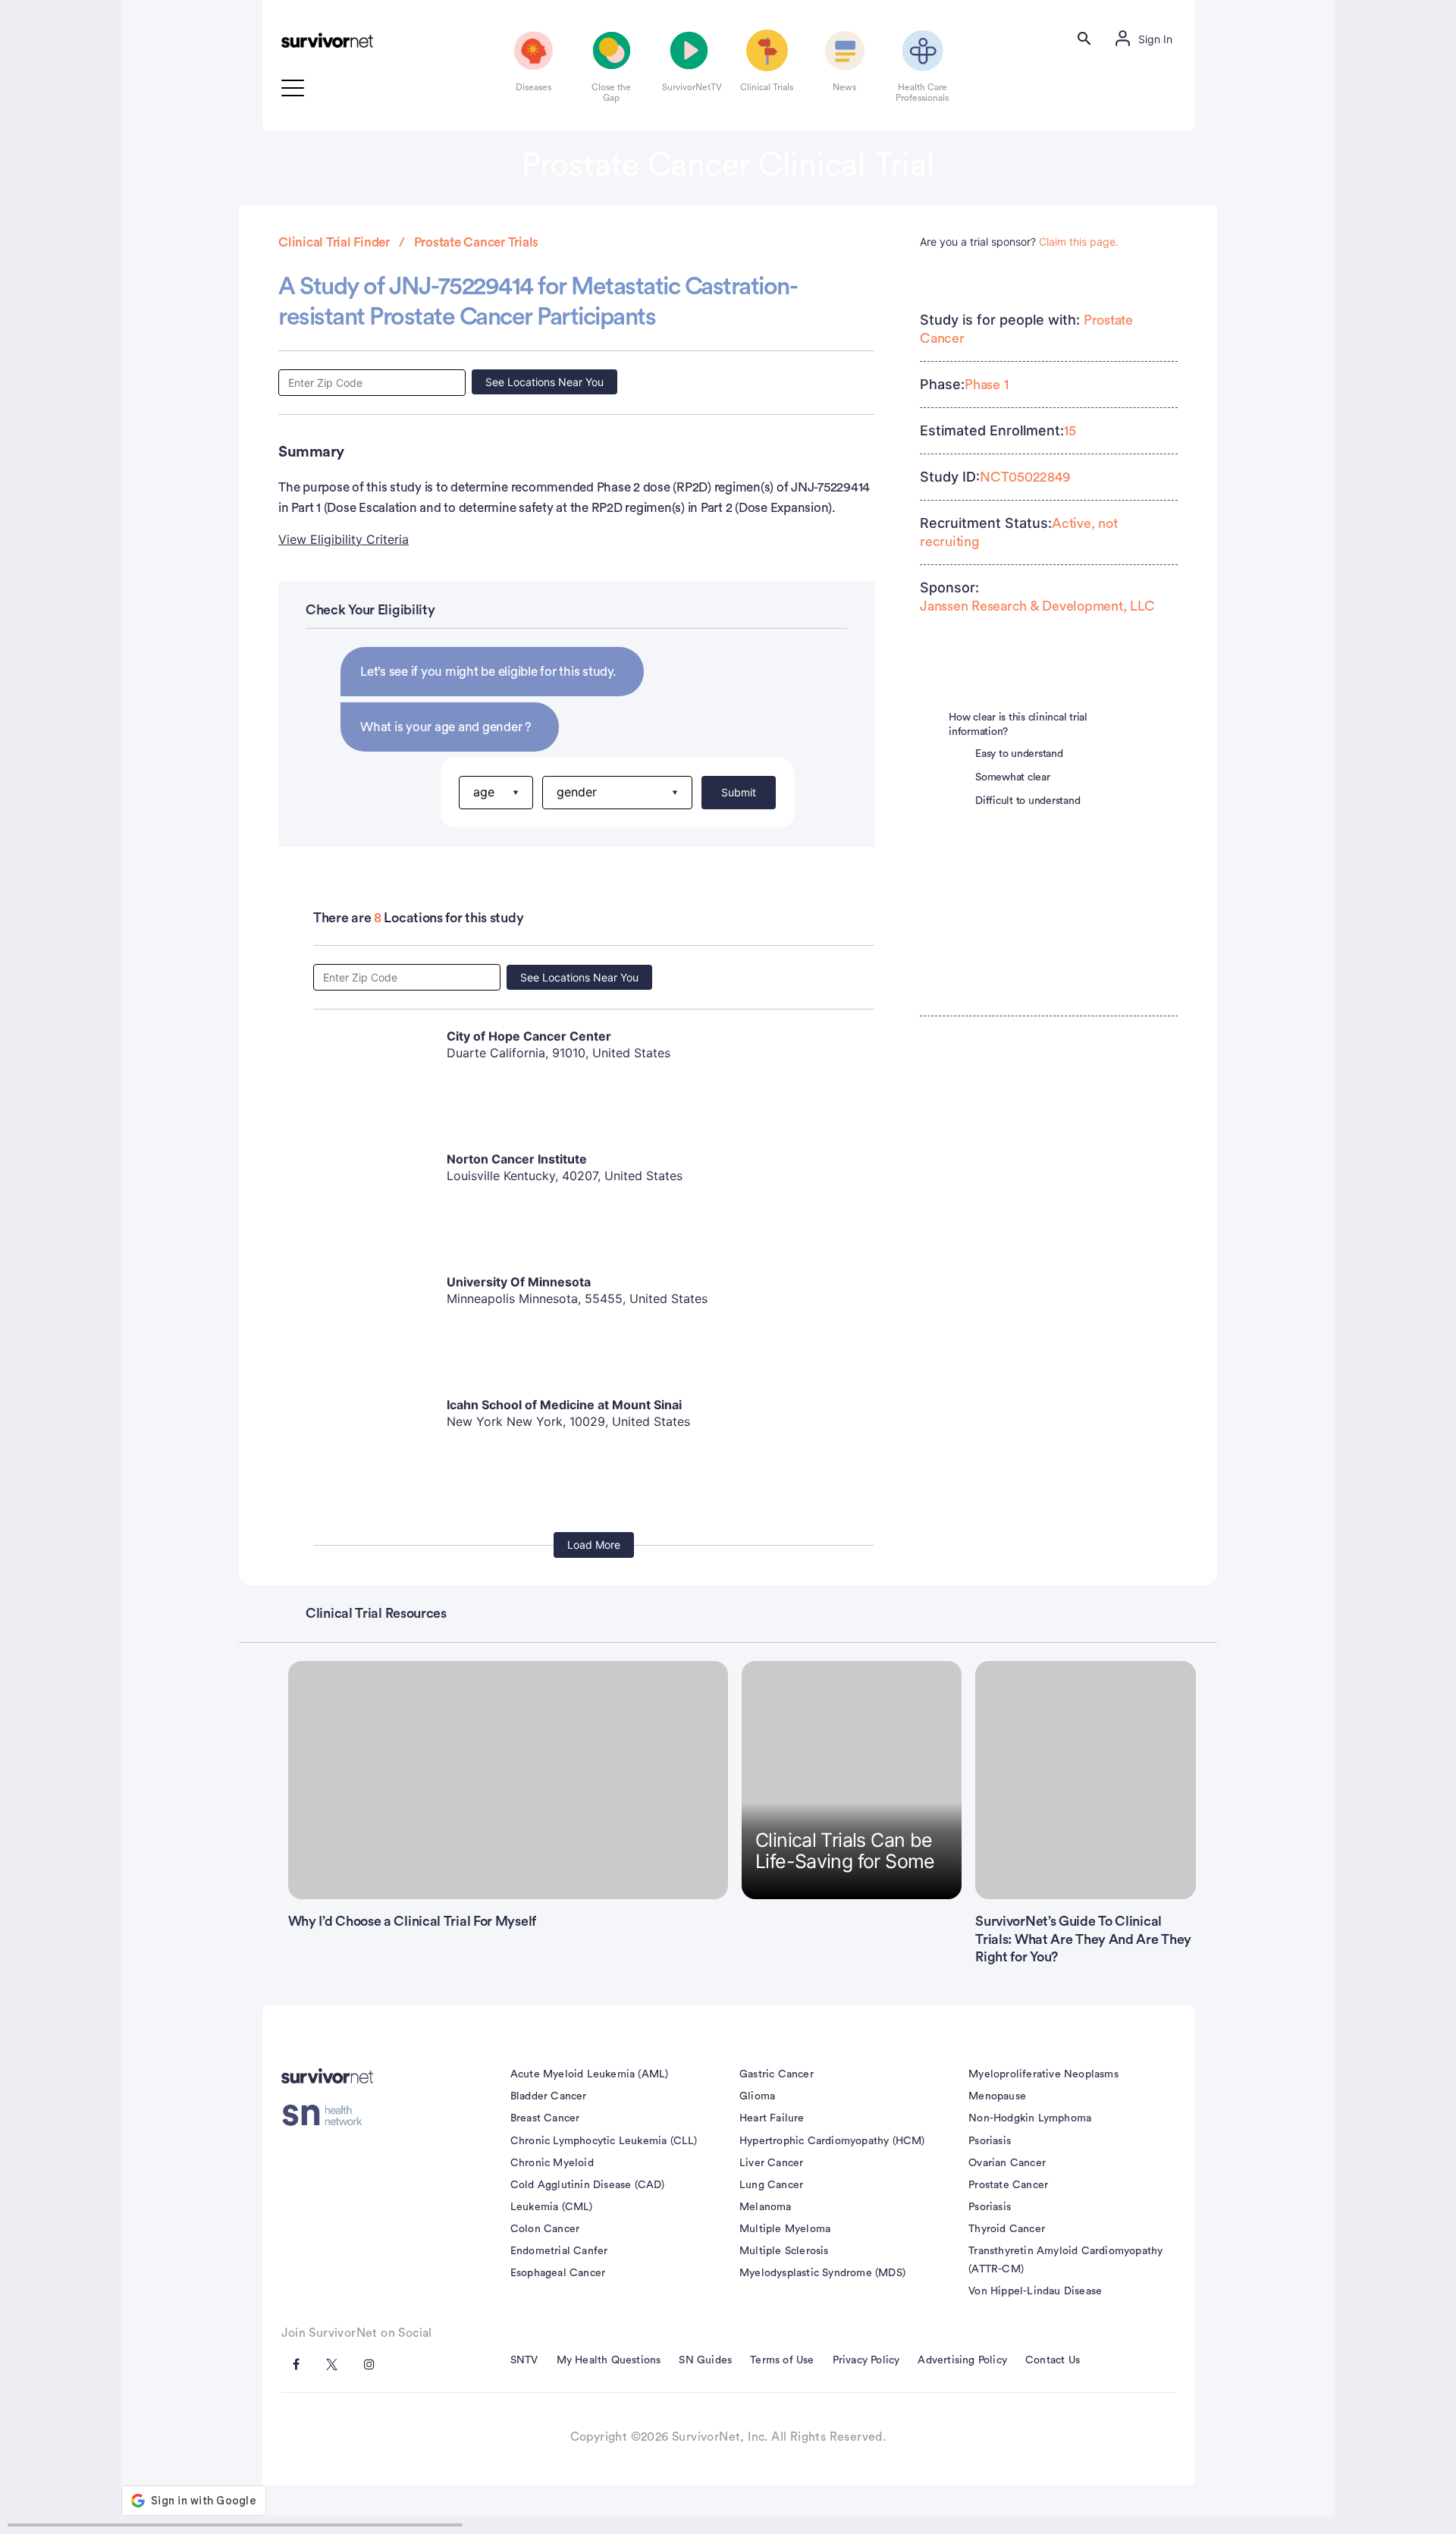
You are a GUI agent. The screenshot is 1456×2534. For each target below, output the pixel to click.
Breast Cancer (545, 2118)
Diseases (533, 87)
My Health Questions (609, 2360)
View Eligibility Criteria (344, 539)
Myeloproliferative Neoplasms (1043, 2074)
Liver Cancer (771, 2163)
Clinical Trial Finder (334, 242)
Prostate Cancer (1008, 2185)
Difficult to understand (1028, 801)
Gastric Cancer (777, 2074)
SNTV (524, 2360)
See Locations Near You (544, 382)
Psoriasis (990, 2141)
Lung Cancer (771, 2185)
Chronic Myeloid (552, 2163)
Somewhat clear (1013, 777)
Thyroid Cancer (1007, 2229)
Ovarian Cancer (1007, 2163)
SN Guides (705, 2360)
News (844, 87)
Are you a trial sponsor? (1019, 242)
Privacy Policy (866, 2360)
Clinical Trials (767, 87)
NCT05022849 (1025, 477)
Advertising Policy (962, 2360)
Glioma (757, 2096)
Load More (594, 1545)
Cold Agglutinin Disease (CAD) (588, 2185)
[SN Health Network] (327, 2115)
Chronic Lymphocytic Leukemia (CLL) (604, 2141)
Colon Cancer (545, 2229)
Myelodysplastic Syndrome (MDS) (822, 2273)
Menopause (997, 2096)
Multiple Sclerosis (784, 2251)
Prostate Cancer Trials (477, 242)
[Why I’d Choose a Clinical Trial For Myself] (508, 1780)
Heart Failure (772, 2118)
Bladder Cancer (549, 2096)
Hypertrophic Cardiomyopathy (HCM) (832, 2141)
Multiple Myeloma (785, 2229)
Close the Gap (611, 93)
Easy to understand (1019, 754)
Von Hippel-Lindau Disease (1035, 2291)
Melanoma (766, 2207)
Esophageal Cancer (558, 2273)
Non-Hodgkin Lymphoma (1030, 2118)
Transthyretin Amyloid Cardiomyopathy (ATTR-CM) (1065, 2260)
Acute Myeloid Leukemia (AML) (590, 2074)
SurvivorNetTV (689, 87)
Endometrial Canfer (559, 2251)
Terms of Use (782, 2360)
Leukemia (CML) (552, 2207)
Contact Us (1053, 2360)
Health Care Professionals (922, 93)
